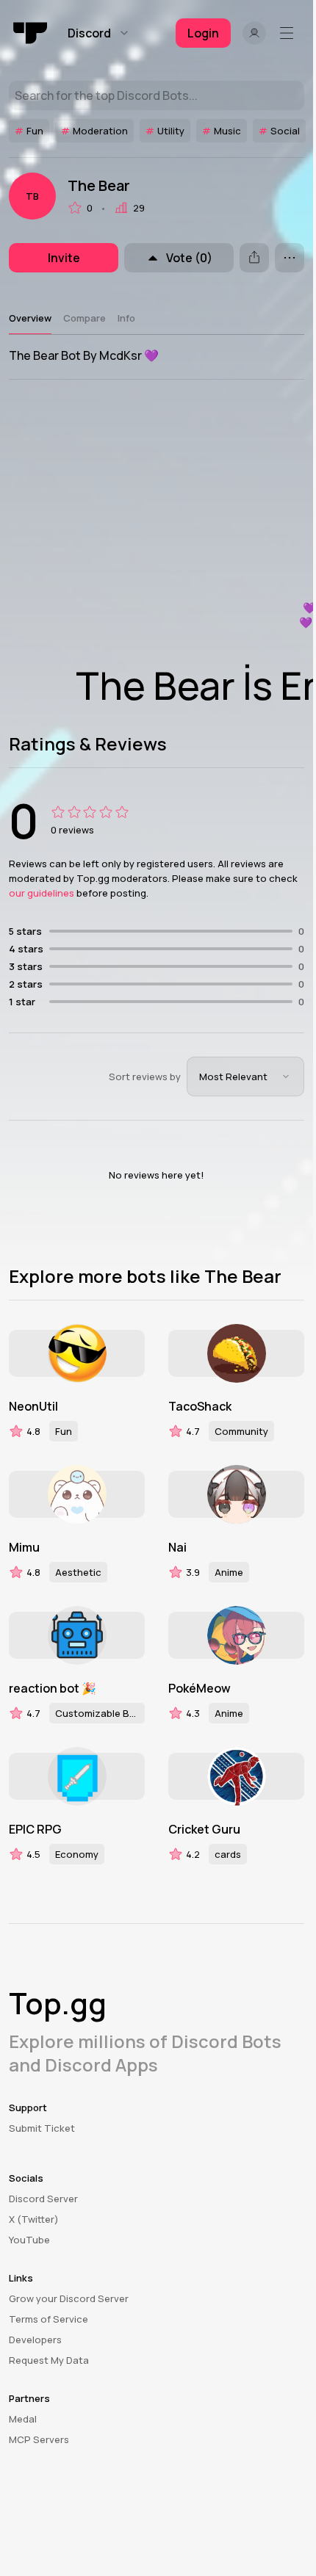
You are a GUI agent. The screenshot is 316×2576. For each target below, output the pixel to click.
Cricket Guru (204, 1829)
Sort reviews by (145, 1077)
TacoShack (200, 1406)
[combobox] (245, 1077)
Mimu (24, 1547)
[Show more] (290, 258)
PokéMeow (200, 1688)
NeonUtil (33, 1406)
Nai (177, 1547)
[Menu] (290, 33)
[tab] (30, 318)
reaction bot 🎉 (53, 1688)
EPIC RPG (35, 1829)
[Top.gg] (31, 33)
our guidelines (42, 893)
